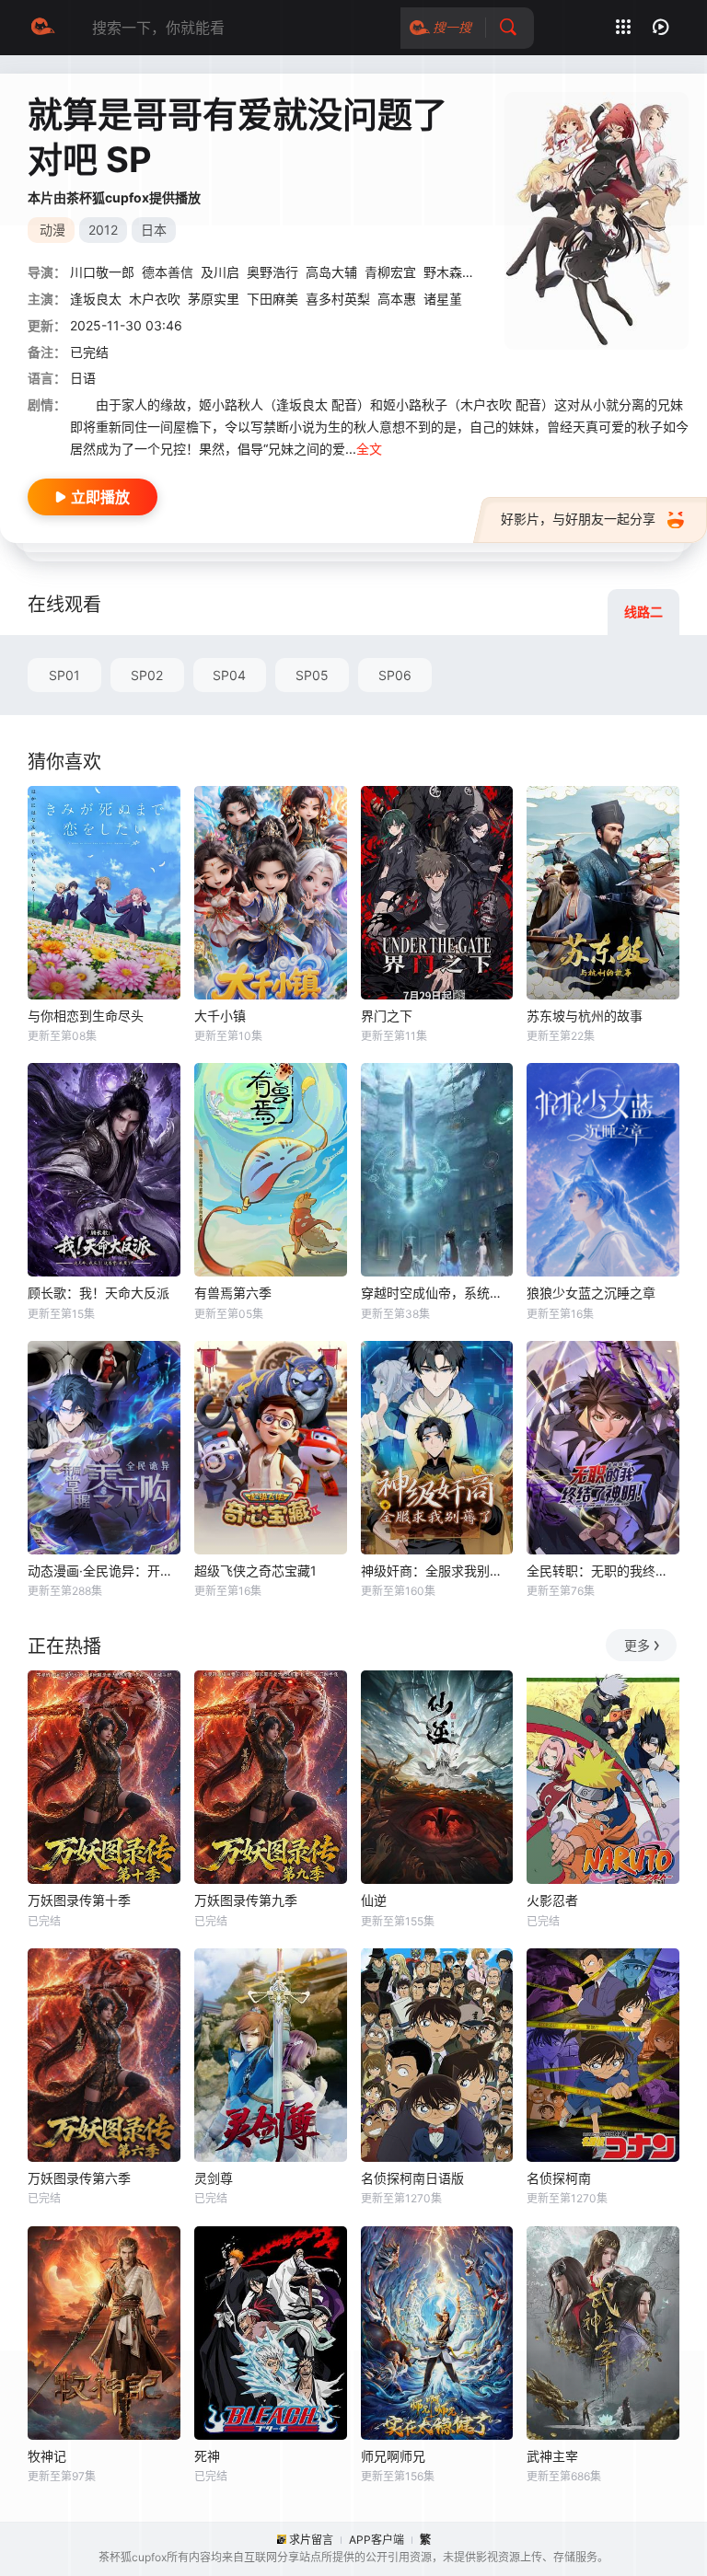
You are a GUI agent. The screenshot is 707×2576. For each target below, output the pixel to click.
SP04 (229, 675)
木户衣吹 (155, 299)
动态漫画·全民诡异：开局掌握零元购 (104, 1571)
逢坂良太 (96, 299)
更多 (637, 1645)
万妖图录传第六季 (79, 2178)
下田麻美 (272, 299)
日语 (83, 378)
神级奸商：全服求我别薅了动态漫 (437, 1571)
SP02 (147, 675)
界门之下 (387, 1016)
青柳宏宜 (390, 272)
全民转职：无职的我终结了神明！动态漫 (603, 1571)
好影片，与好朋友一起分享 (578, 519)
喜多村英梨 (338, 299)
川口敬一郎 (102, 272)
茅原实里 (214, 299)
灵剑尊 (214, 2178)
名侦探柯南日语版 (412, 2178)
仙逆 (374, 1900)
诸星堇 (443, 299)
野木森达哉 (456, 272)
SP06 (395, 675)
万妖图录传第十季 (79, 1900)
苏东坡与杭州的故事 (585, 1016)
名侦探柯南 (559, 2178)
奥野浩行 (272, 272)
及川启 (220, 272)
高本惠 (397, 299)
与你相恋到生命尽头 (86, 1016)
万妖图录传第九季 (246, 1900)
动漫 (52, 230)
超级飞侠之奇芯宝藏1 (255, 1571)
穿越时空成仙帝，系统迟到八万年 (437, 1293)
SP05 (312, 675)
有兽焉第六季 (233, 1293)
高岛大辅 (331, 272)
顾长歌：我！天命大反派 (99, 1293)
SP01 (64, 675)
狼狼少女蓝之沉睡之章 (591, 1293)
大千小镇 (220, 1016)
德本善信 (168, 272)
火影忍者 (552, 1900)
